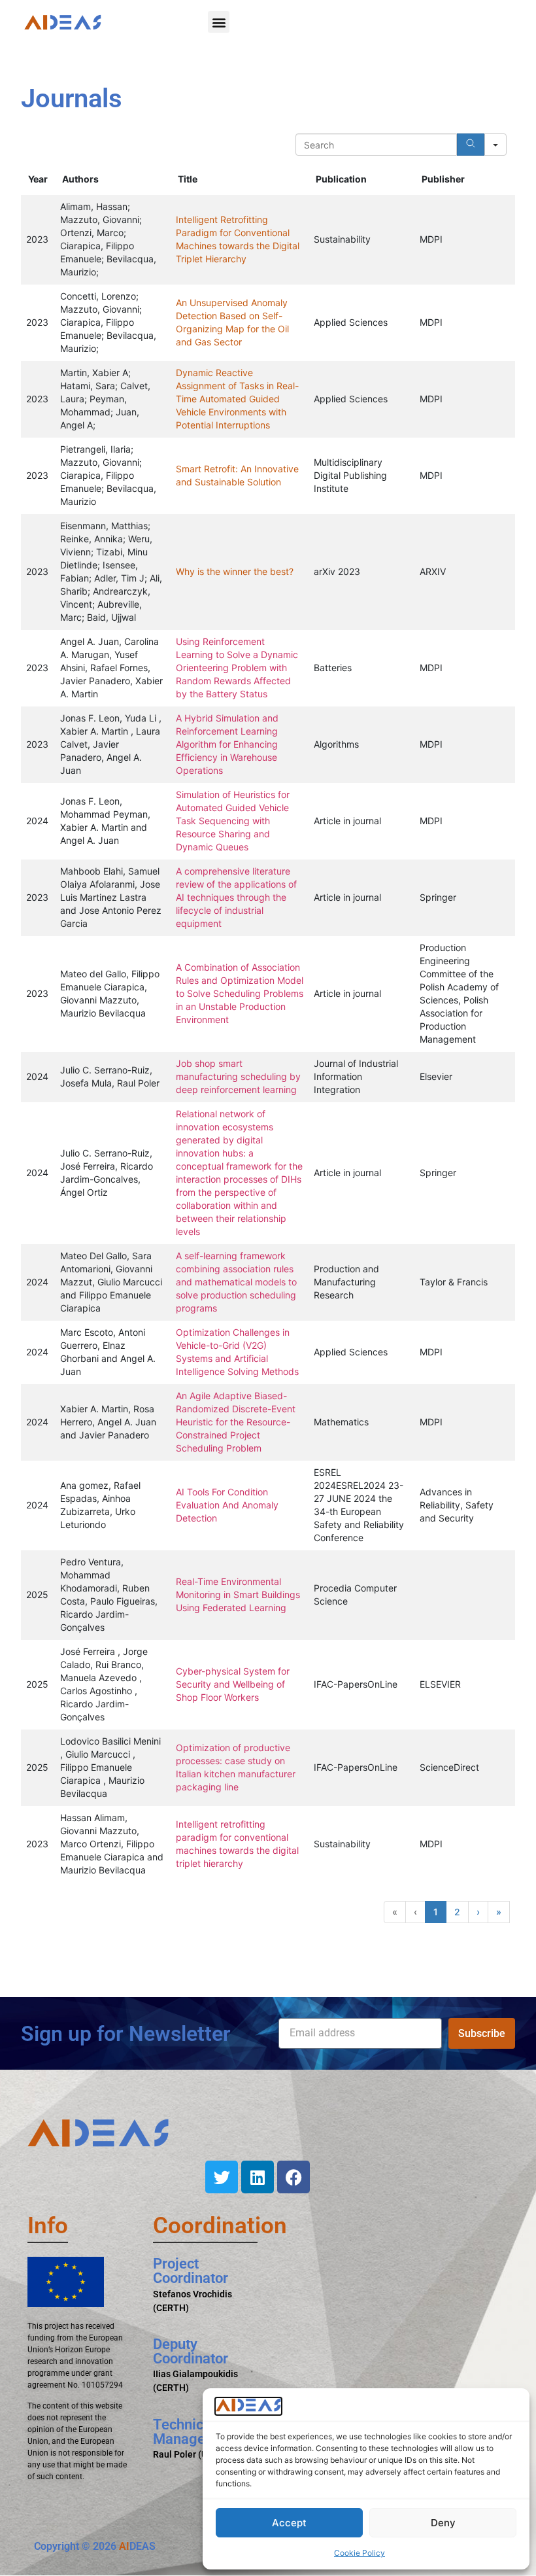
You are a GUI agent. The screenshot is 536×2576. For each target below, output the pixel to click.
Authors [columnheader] (80, 179)
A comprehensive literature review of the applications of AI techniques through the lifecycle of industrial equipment (236, 897)
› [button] (478, 1912)
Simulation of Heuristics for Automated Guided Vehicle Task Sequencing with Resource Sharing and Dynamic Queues (233, 821)
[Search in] (495, 145)
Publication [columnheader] (341, 179)
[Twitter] (222, 2177)
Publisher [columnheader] (443, 179)
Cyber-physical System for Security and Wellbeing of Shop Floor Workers (233, 1684)
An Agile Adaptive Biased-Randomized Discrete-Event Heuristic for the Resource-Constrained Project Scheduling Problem (236, 1422)
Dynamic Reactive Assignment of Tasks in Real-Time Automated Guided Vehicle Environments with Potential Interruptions (237, 399)
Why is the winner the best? (235, 571)
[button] (219, 22)
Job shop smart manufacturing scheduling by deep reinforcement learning (238, 1076)
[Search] (471, 145)
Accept (289, 2523)
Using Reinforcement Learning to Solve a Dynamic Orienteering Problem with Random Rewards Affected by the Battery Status (237, 668)
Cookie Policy (360, 2553)
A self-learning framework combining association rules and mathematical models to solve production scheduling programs (236, 1282)
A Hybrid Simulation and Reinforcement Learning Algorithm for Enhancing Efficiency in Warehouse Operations (227, 744)
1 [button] (436, 1912)
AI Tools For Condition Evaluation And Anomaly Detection (227, 1505)
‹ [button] (415, 1912)
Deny (443, 2523)
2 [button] (457, 1912)
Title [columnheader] (188, 179)
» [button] (499, 1912)
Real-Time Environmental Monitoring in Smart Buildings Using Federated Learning (238, 1594)
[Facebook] (293, 2177)
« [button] (395, 1912)
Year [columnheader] (38, 179)
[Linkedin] (258, 2177)
